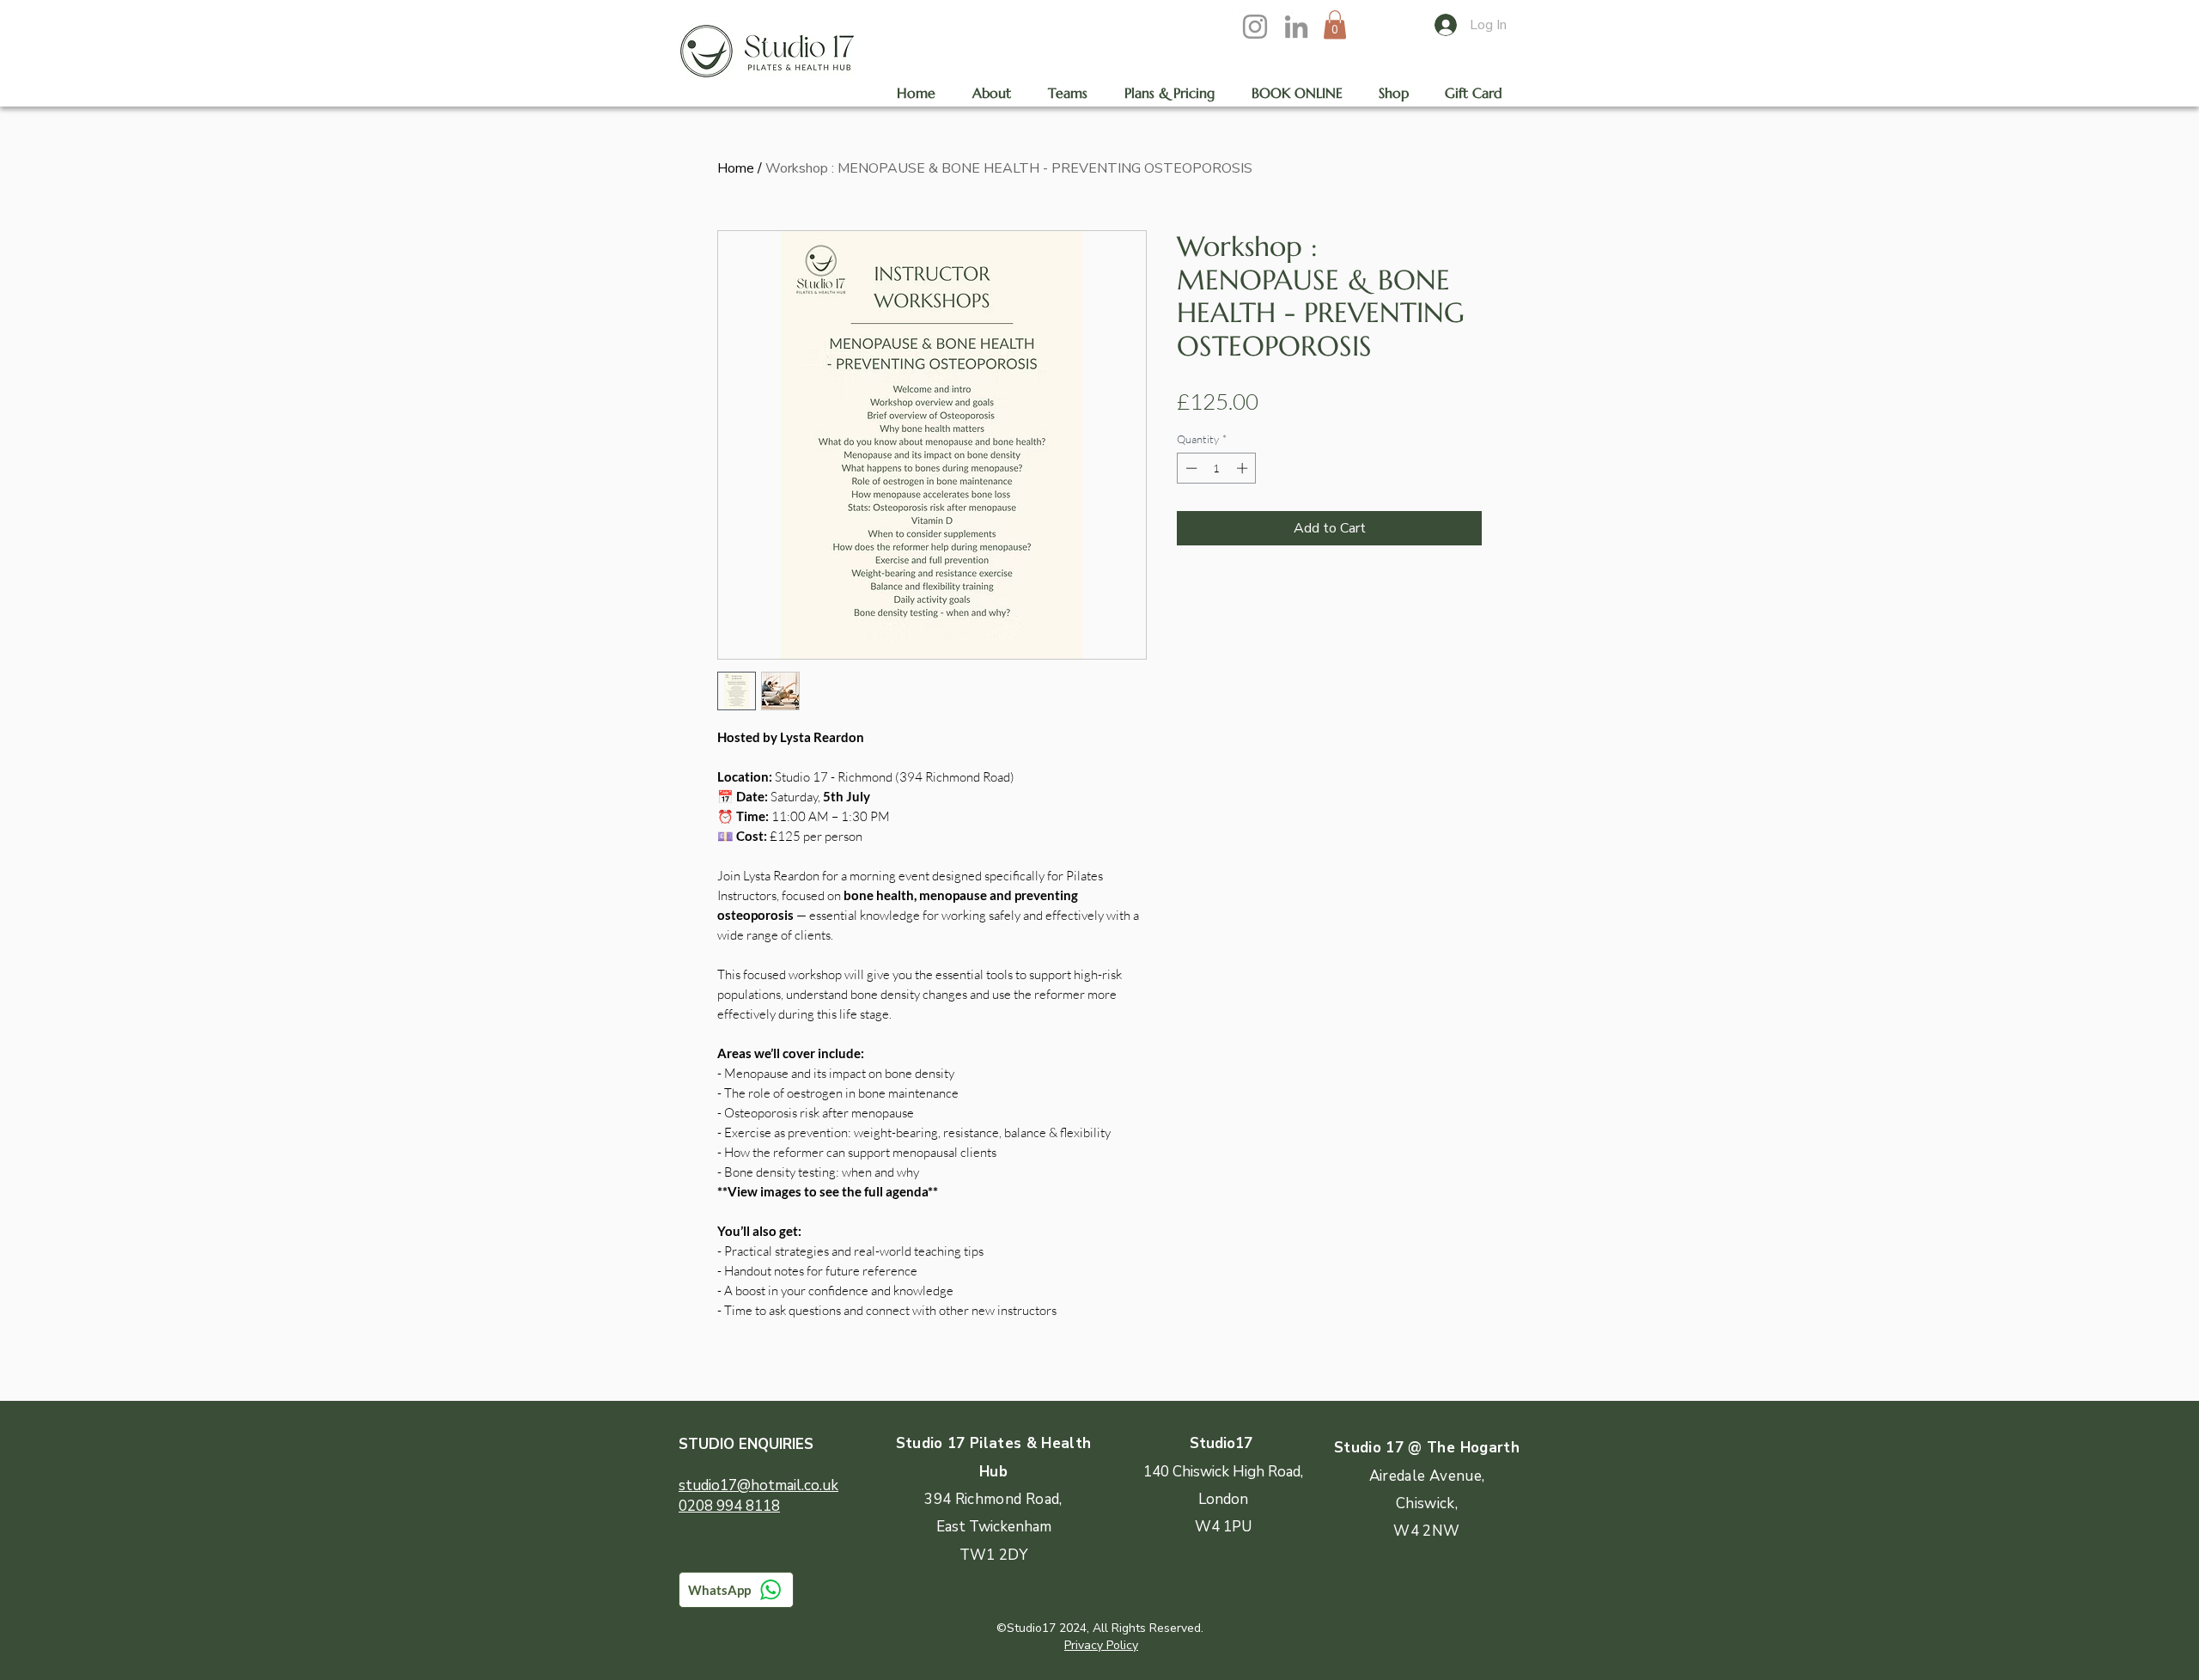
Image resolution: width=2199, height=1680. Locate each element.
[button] (1335, 24)
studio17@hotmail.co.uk (758, 1485)
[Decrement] (1190, 468)
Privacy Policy (1101, 1645)
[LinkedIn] (1296, 27)
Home (736, 168)
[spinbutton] (1217, 468)
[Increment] (1244, 468)
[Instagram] (1255, 27)
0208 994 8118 (729, 1506)
